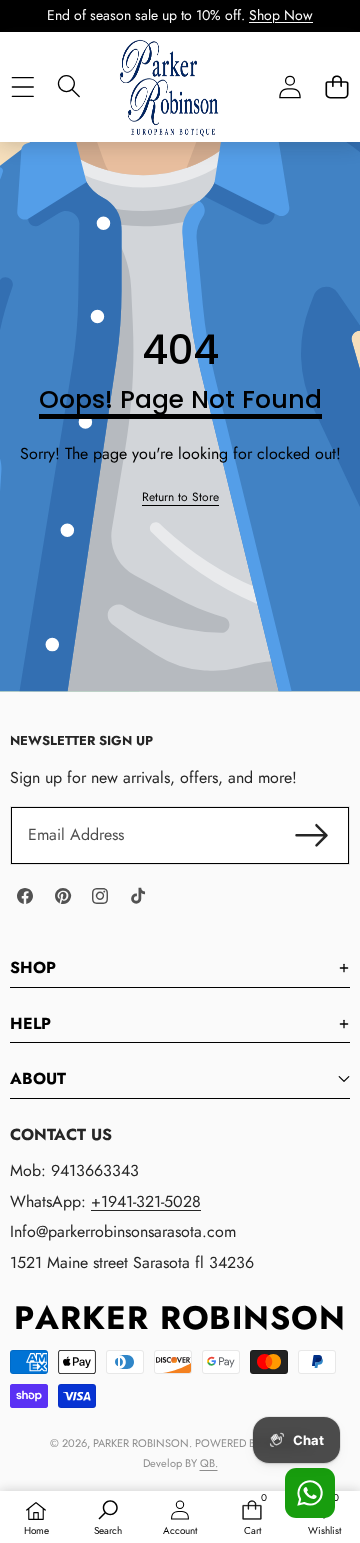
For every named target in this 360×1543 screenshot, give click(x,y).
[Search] (69, 85)
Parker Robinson (141, 1443)
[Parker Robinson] (179, 108)
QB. (209, 1463)
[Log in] (289, 86)
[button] (336, 86)
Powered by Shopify (251, 1443)
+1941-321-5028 (146, 1201)
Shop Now (281, 15)
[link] (180, 497)
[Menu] (22, 86)
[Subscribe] (312, 835)
